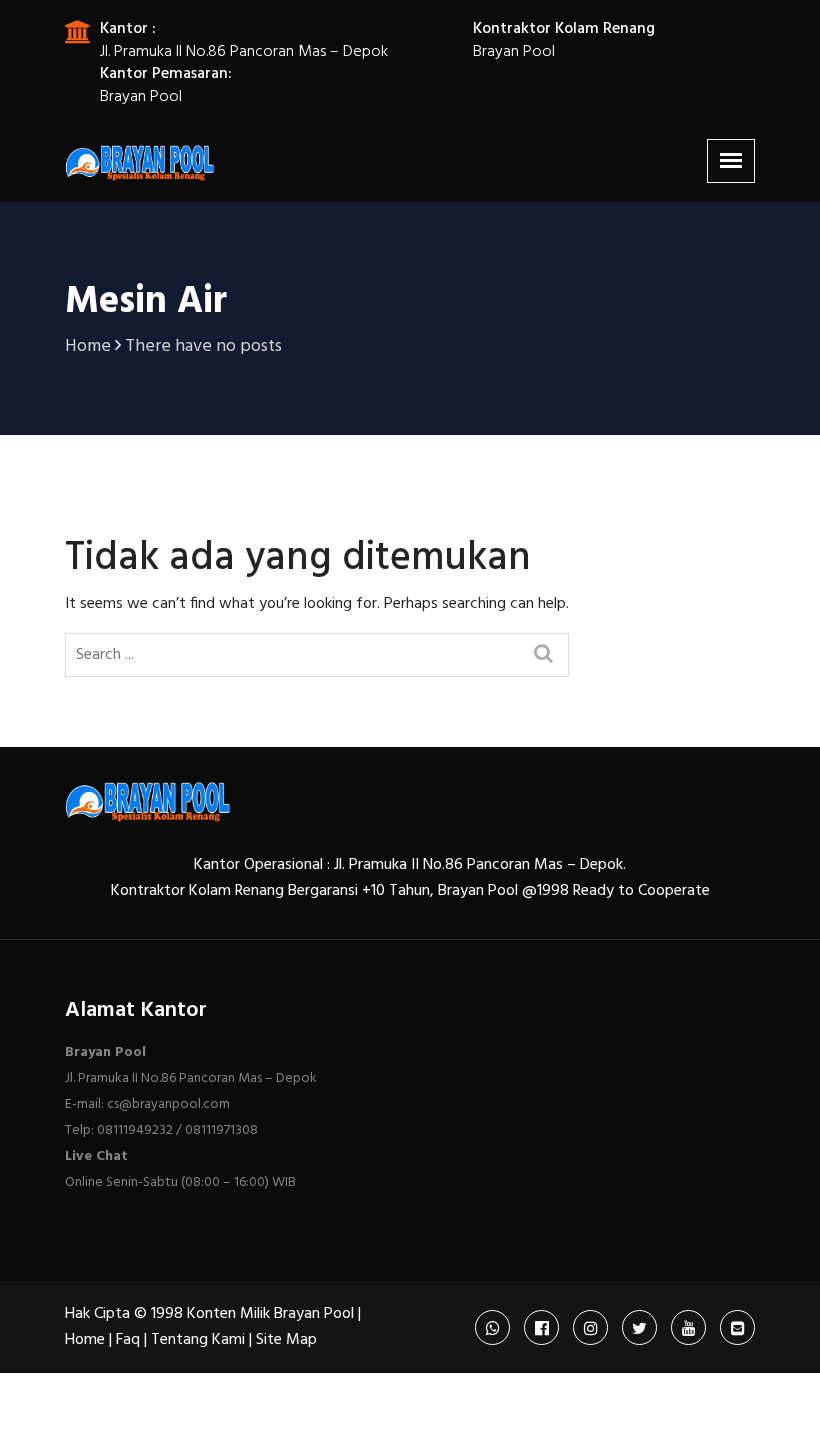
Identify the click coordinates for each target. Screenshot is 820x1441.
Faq (128, 1340)
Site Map (286, 1340)
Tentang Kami (198, 1340)
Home (85, 1340)
